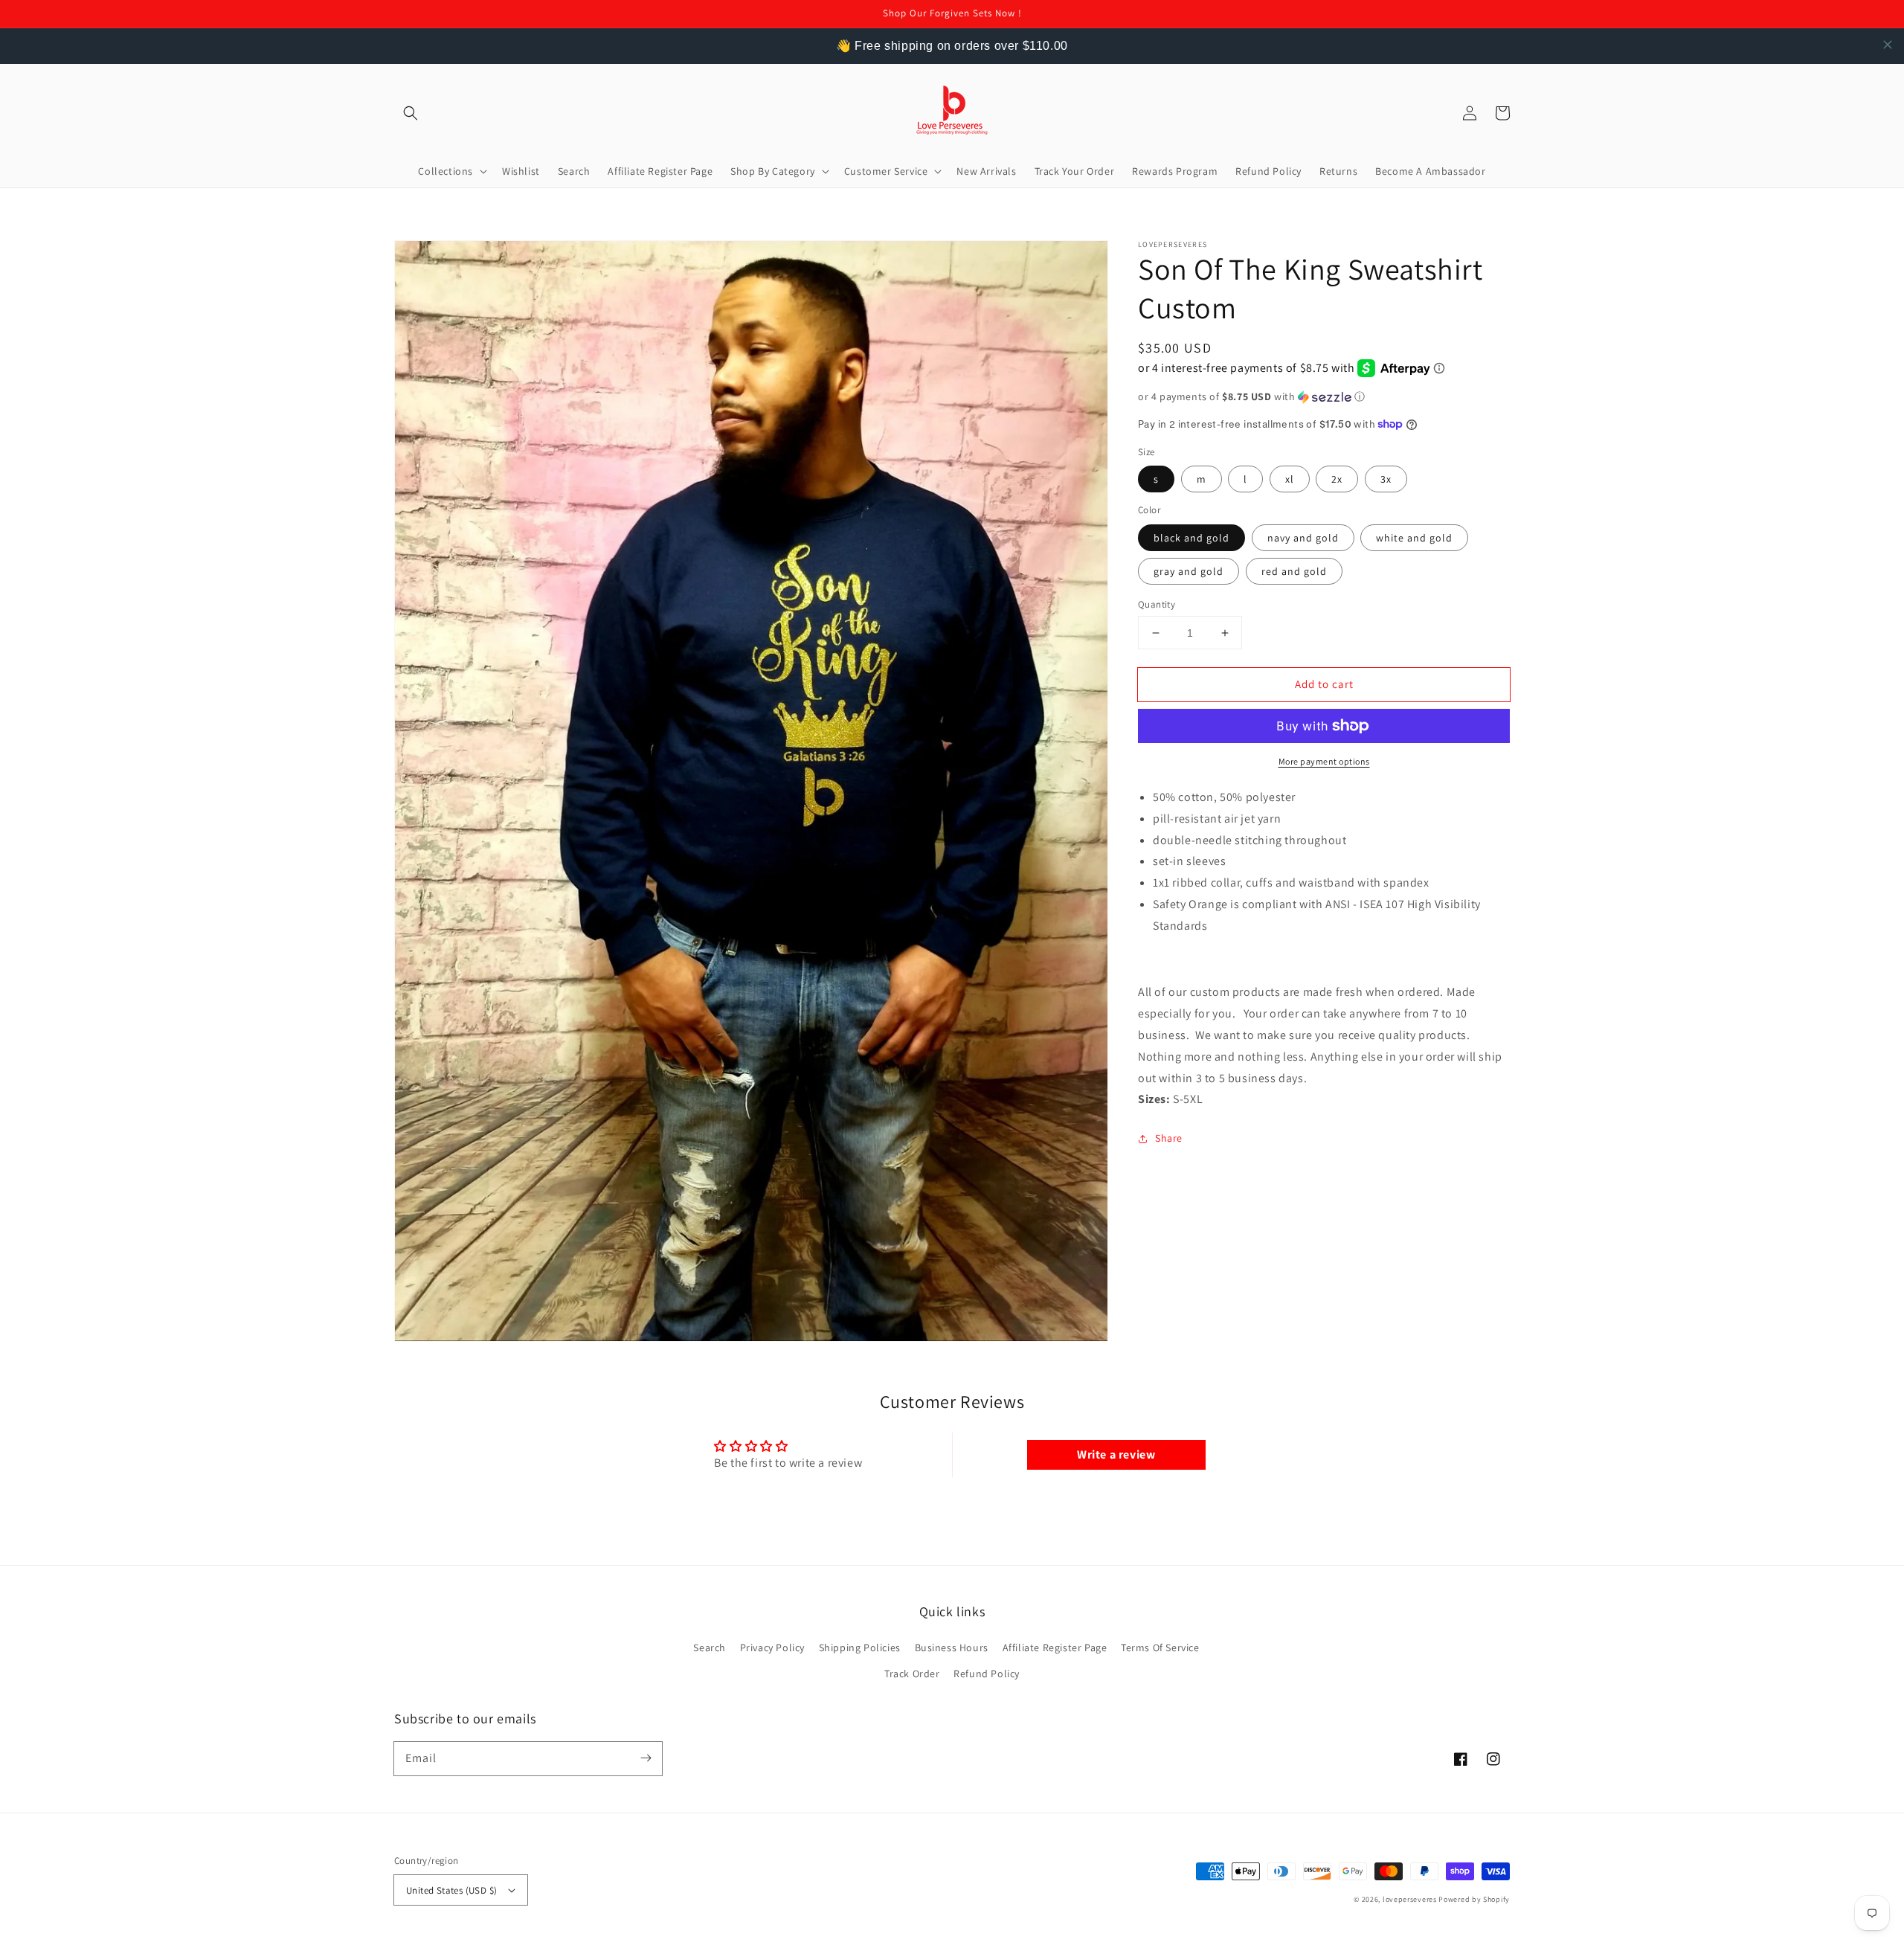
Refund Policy (987, 1674)
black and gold (1191, 538)
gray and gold (1189, 571)
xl (1290, 479)
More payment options (1324, 761)
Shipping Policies (860, 1647)
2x (1337, 479)
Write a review (1116, 1454)
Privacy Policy (772, 1647)
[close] (1888, 45)
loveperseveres (1410, 1899)
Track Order (912, 1674)
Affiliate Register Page (1055, 1647)
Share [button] (1169, 1138)
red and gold (1294, 571)
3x (1386, 479)
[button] (411, 113)
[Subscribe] (646, 1758)
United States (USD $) (451, 1890)
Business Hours (952, 1647)
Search (710, 1647)
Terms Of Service (1160, 1647)
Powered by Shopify (1474, 1899)
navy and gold (1303, 538)
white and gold (1414, 538)
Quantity (1157, 604)
